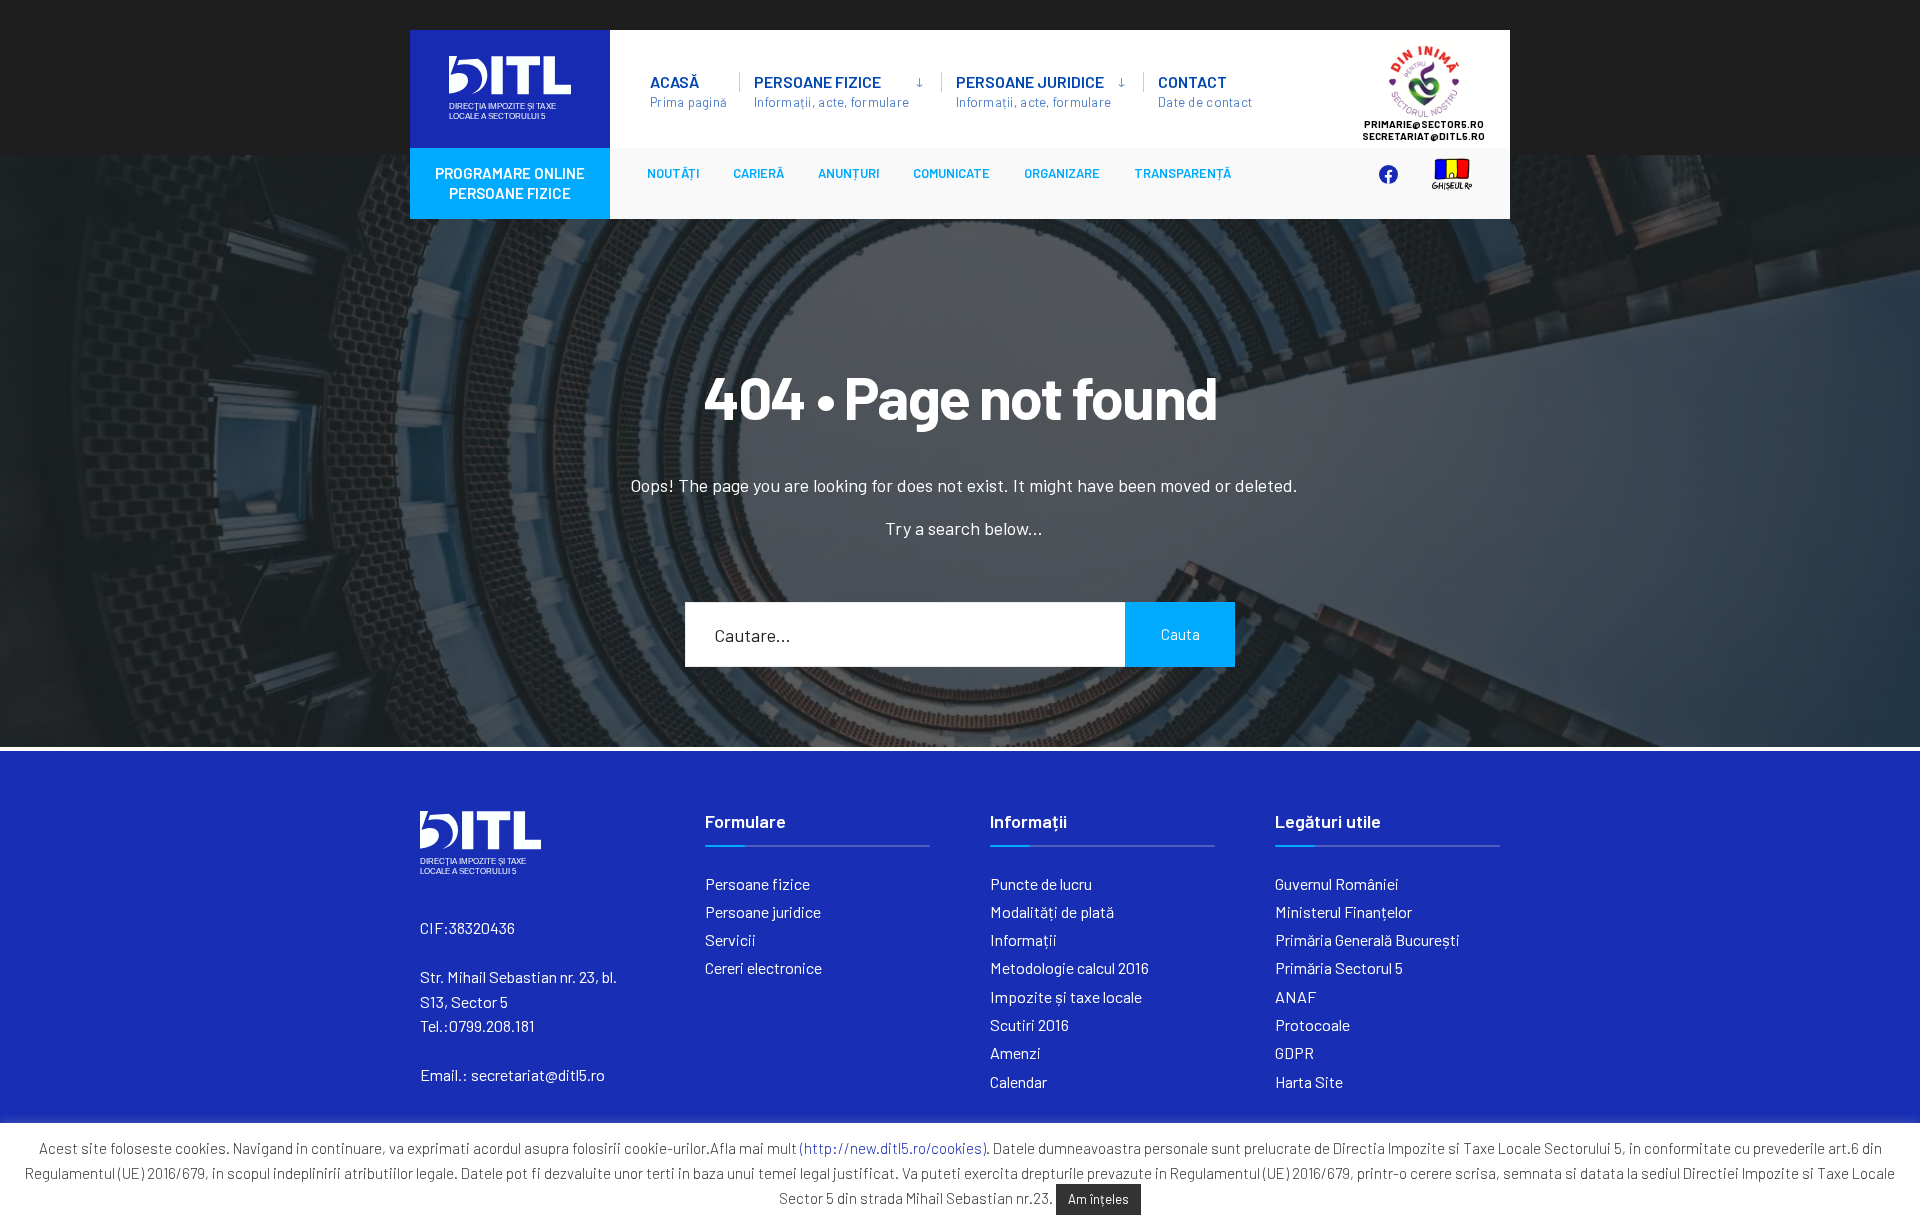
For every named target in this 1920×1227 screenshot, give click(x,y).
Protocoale (1312, 1024)
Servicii (730, 939)
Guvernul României (1337, 883)
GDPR (1294, 1052)
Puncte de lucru (1041, 883)
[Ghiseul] (1442, 173)
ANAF (1295, 996)
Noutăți (673, 173)
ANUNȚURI (848, 173)
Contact (1205, 91)
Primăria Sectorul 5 (1339, 967)
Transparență (1182, 173)
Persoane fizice (831, 91)
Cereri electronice (763, 967)
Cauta (1180, 634)
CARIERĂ (758, 173)
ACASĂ (688, 91)
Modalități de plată (1052, 911)
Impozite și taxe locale (1066, 996)
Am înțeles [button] (1098, 1199)
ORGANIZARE (1062, 173)
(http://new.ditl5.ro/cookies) (893, 1148)
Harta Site (1309, 1081)
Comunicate (951, 173)
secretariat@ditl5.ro (538, 1074)
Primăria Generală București (1367, 939)
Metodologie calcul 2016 (1069, 967)
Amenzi (1015, 1052)
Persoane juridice (1033, 91)
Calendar (1018, 1081)
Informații (1023, 939)
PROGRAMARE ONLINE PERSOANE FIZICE (510, 183)
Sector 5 (1444, 80)
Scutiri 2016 (1029, 1024)
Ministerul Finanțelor (1343, 911)
